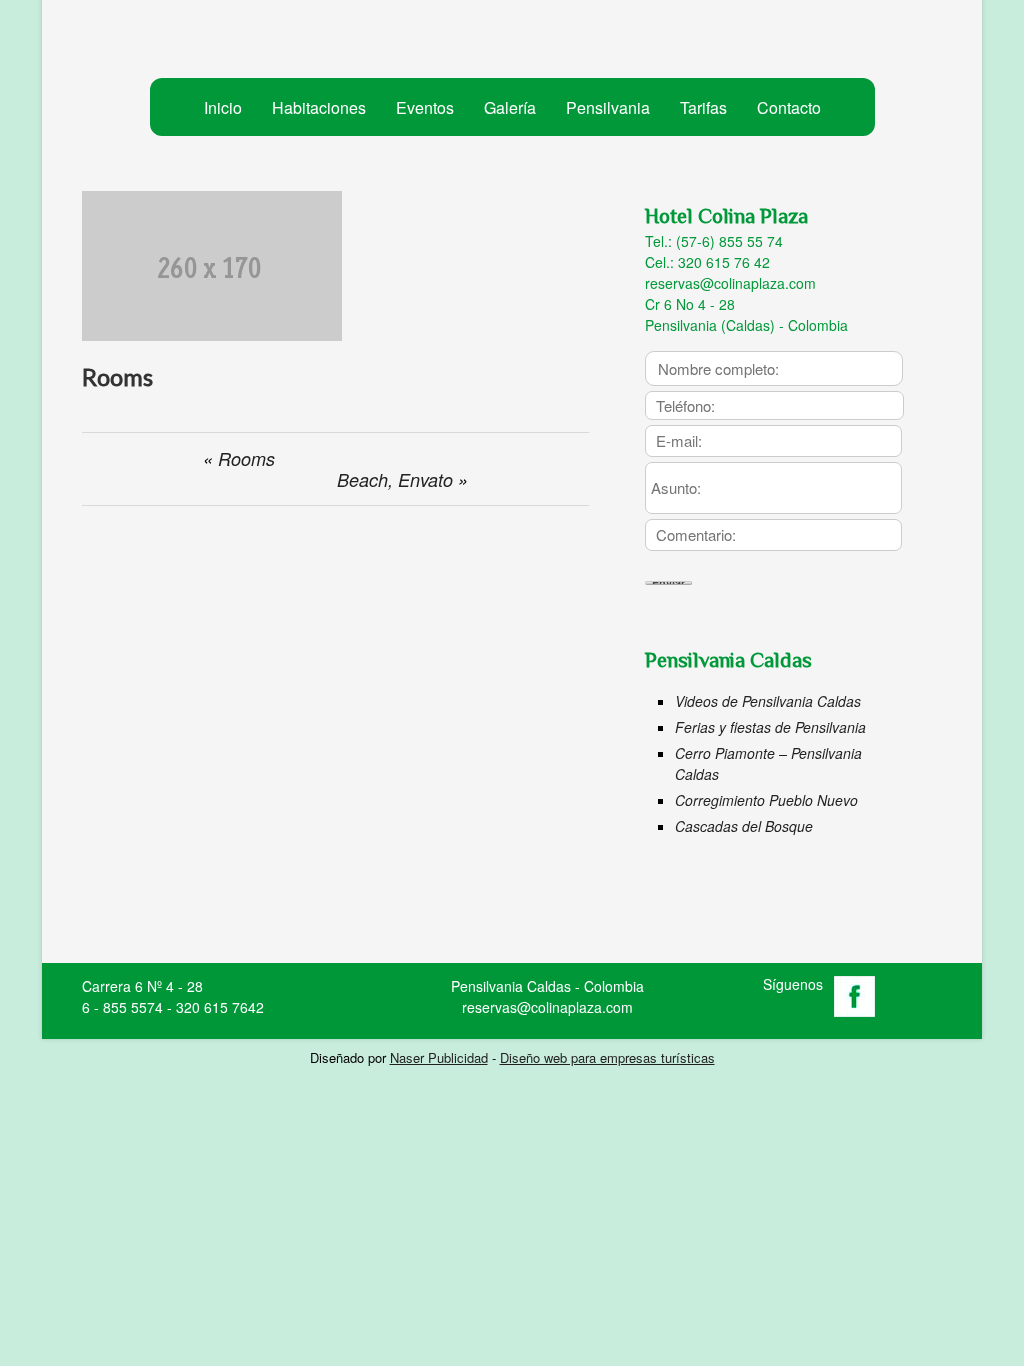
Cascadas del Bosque (744, 826)
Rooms (246, 458)
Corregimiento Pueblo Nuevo (766, 800)
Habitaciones (319, 107)
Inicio (223, 107)
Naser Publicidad (439, 1057)
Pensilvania (608, 107)
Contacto (789, 107)
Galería (510, 107)
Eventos (425, 107)
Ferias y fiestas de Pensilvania (770, 727)
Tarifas (703, 107)
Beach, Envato (395, 479)
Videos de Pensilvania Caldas (768, 701)
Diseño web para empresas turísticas (607, 1057)
